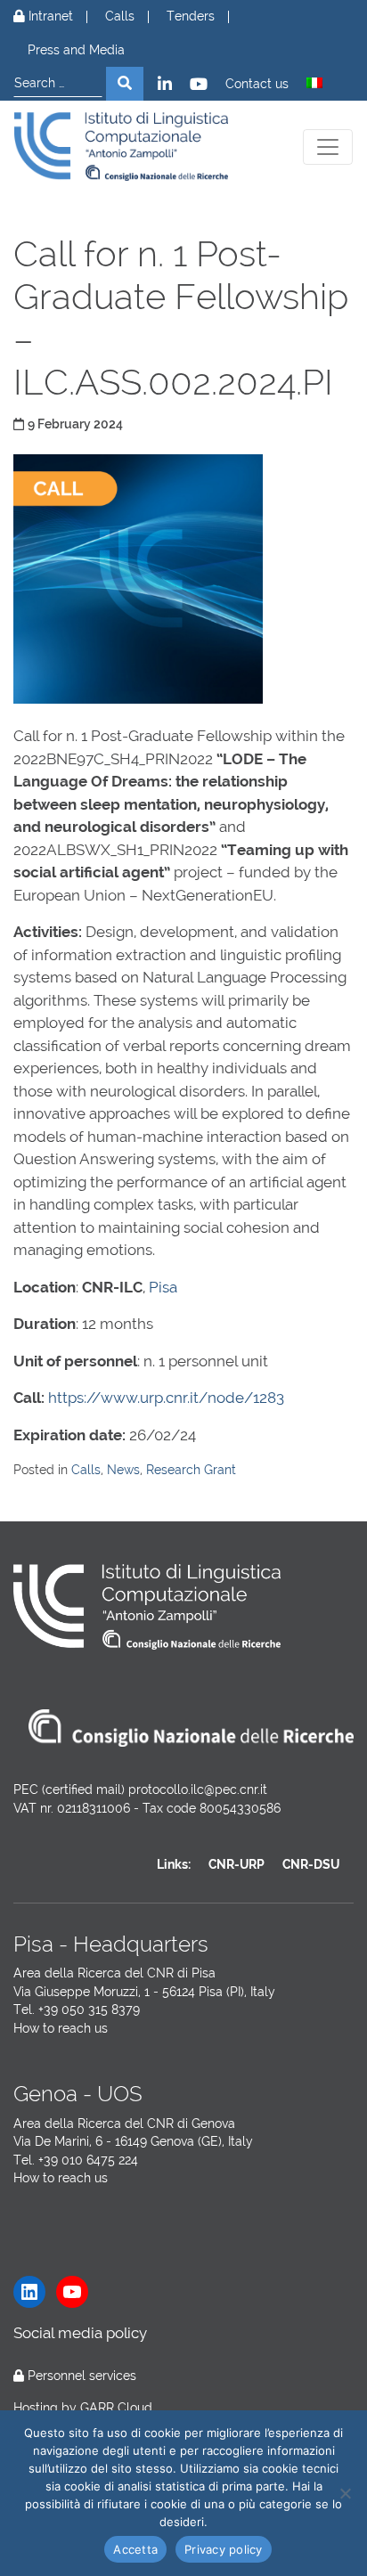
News (123, 1470)
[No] (345, 2493)
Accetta (135, 2549)
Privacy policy (224, 2549)
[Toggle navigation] (328, 147)
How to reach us (61, 2028)
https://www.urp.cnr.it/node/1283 (166, 1398)
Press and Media (76, 50)
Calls (120, 16)
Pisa (163, 1287)
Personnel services (82, 2376)
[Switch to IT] (314, 83)
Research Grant (191, 1470)
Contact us (257, 84)
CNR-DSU (311, 1864)
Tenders (191, 16)
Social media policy (80, 2333)
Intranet (49, 16)
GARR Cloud (116, 2408)
